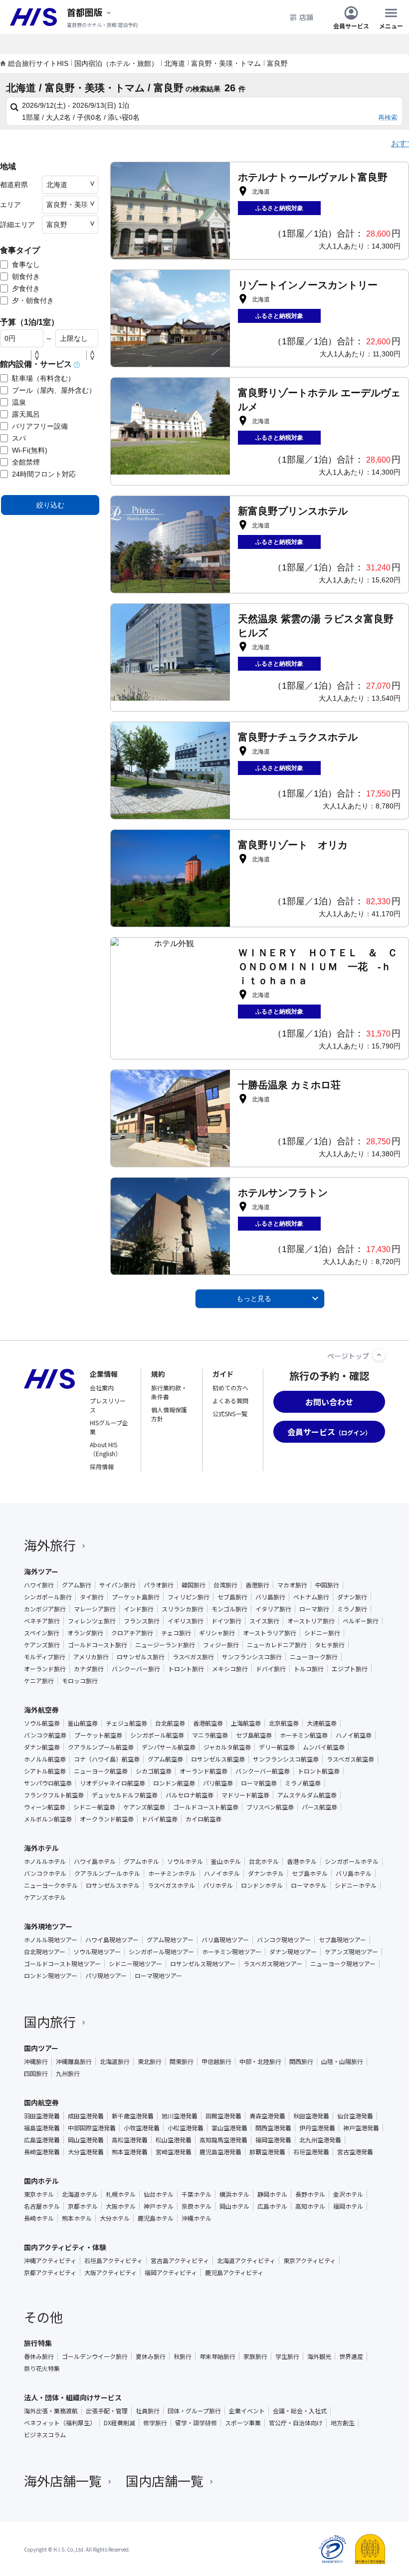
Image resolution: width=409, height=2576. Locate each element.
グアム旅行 (77, 1585)
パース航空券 (319, 1807)
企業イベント (247, 2411)
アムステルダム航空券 (307, 1795)
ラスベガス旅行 (193, 1657)
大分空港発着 (86, 2152)
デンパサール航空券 (169, 1747)
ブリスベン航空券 (270, 1807)
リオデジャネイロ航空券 (112, 1783)
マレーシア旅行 (95, 1609)
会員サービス (351, 25)
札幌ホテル (121, 2194)
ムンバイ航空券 (324, 1747)
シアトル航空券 (45, 1771)
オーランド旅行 (45, 1669)
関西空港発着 (273, 2128)
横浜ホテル (234, 2194)
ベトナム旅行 (311, 1597)
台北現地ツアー (45, 1952)
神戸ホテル (159, 2206)
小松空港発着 (186, 2128)
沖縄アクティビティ (50, 2261)
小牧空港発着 (142, 2128)
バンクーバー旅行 (136, 1669)
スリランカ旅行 (183, 1609)
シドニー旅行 (322, 1633)
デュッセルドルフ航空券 (125, 1795)
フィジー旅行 (221, 1645)
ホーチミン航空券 (304, 1735)
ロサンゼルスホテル (113, 1885)
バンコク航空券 (45, 1735)
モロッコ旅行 (80, 1681)
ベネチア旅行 (42, 1621)
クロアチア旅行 (132, 1633)
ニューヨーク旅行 (314, 1657)
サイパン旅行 (117, 1585)
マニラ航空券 (210, 1735)
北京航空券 (284, 1723)
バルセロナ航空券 (190, 1795)
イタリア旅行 (273, 1609)
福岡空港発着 (273, 2140)
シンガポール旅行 (48, 1597)
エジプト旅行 (350, 1669)
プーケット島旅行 (136, 1597)
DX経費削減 (119, 2423)
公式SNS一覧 (230, 1414)
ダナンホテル (266, 1873)
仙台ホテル (159, 2194)
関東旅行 (182, 2061)
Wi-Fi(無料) (30, 450)
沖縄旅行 (36, 2061)
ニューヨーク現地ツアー (343, 1964)
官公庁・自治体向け (296, 2423)
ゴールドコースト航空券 (206, 1807)
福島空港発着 (42, 2128)
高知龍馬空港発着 (223, 2140)
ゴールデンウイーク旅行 (95, 2356)
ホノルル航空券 (45, 1759)
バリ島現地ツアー (225, 1940)
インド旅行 (139, 1609)
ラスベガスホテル (171, 1885)
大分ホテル (115, 2218)
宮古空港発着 (355, 2152)
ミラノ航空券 (303, 1783)
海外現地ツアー (48, 1926)
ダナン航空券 (42, 1747)
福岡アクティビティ (171, 2273)
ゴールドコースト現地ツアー (62, 1964)
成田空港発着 (86, 2116)
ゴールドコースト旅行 (98, 1645)
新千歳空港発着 (133, 2116)
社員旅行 (148, 2411)
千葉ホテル (197, 2194)
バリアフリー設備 (40, 426)
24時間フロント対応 (44, 474)
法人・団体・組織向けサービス (73, 2397)
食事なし (26, 264)
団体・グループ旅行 (194, 2411)
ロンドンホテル (262, 1885)
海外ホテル (41, 1848)
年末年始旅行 (217, 2356)
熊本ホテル (77, 2218)
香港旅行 (257, 1585)
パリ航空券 (218, 1783)
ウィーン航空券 (45, 1807)
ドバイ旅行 (271, 1669)
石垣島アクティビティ (113, 2261)
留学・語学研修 (196, 2423)
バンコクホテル (45, 1873)
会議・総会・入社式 (300, 2411)
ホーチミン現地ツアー (232, 1952)
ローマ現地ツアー (158, 1976)
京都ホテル (83, 2206)
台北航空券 (170, 1723)
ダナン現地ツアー (293, 1952)
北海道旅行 (115, 2061)
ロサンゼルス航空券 (218, 1759)
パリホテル (218, 1885)
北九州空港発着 (320, 2140)
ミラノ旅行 (352, 1609)
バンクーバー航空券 (263, 1771)
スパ (19, 438)
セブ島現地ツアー (342, 1940)
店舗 (306, 17)
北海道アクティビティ (246, 2261)
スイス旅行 (264, 1621)
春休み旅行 (39, 2356)
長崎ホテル (39, 2218)
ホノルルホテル (45, 1861)
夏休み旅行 (151, 2356)
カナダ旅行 (89, 1669)
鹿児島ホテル (156, 2218)
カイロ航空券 (204, 1819)
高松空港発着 (130, 2140)
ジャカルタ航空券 (227, 1747)
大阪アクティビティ (110, 2273)
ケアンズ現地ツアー (351, 1952)
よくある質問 (230, 1401)
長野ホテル (310, 2194)
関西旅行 (301, 2061)
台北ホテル (264, 1861)
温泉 (19, 402)
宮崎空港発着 (174, 2152)
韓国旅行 (194, 1585)
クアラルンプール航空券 (101, 1747)
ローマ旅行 (314, 1609)
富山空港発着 (229, 2128)
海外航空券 (41, 1710)
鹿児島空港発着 (220, 2152)
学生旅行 (287, 2356)
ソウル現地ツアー (97, 1952)
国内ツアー (41, 2048)
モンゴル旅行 (229, 1609)
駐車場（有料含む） (43, 378)
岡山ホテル (234, 2206)
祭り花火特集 (42, 2368)
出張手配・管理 (107, 2411)
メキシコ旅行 (230, 1669)
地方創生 (343, 2423)
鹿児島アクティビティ (234, 2273)
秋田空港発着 (311, 2116)
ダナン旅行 (352, 1597)
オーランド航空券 (204, 1771)
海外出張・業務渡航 (51, 2411)
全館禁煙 (26, 462)
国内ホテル (41, 2181)
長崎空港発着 (42, 2152)
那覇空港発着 (267, 2152)
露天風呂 (26, 414)
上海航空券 (246, 1723)
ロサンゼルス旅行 (141, 1657)
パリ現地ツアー (106, 1976)
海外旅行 (50, 1545)
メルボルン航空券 (48, 1819)
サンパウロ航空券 (48, 1783)
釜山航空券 (83, 1723)
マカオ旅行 (292, 1585)
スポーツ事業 (243, 2423)
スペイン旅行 (42, 1633)
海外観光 (319, 2356)
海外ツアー (41, 1571)
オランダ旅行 (85, 1633)
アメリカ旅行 (91, 1657)
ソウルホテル (185, 1861)
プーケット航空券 (98, 1735)
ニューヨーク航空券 (101, 1771)
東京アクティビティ (309, 2261)
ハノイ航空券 (354, 1735)
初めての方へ (230, 1388)
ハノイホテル (222, 1873)
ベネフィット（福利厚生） (60, 2423)
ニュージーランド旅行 (165, 1645)
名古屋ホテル (42, 2206)
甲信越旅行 (216, 2061)
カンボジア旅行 (45, 1609)
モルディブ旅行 (45, 1657)
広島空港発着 (42, 2140)
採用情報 (102, 1466)
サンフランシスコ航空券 (286, 1759)
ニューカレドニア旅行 (277, 1645)
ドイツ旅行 (226, 1621)
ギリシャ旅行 (217, 1633)
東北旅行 (150, 2061)
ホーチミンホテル (172, 1873)
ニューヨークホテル (51, 1885)
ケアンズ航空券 (144, 1807)
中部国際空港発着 (92, 2128)
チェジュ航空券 (126, 1723)
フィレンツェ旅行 (92, 1621)
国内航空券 (41, 2102)
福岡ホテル (348, 2206)
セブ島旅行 (232, 1597)
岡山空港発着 (86, 2140)
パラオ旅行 (159, 1585)
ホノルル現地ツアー (51, 1940)
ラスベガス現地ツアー (273, 1964)
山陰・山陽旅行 (342, 2061)
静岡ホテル (272, 2194)
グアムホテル (141, 1861)
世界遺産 (351, 2356)
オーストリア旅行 (311, 1621)
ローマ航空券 (259, 1783)
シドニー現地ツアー (135, 1964)
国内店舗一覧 (165, 2480)
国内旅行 (50, 2021)
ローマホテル (309, 1885)
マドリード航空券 (245, 1795)
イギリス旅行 (186, 1621)
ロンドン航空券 (174, 1783)
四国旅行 (36, 2073)
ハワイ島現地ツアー (112, 1940)
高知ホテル (310, 2206)
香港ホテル (302, 1861)
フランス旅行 (142, 1621)
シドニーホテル (356, 1885)
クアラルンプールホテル (107, 1873)
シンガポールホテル (352, 1861)
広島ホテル (272, 2206)
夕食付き (26, 288)
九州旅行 (68, 2073)
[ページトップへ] (379, 1355)
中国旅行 (327, 1585)
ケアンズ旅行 (42, 1645)
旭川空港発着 (180, 2116)
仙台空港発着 (355, 2116)
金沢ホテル (348, 2194)
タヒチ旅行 (330, 1645)
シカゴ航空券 (154, 1771)
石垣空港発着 (311, 2152)
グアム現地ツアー (170, 1940)
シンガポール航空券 (157, 1735)
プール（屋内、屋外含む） (54, 390)
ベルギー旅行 (361, 1621)
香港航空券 (208, 1723)
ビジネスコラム (45, 2435)
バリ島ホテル (354, 1873)
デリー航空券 (277, 1747)
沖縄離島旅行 (74, 2061)
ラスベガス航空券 (350, 1759)
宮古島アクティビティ (180, 2261)
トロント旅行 (186, 1669)
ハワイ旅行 (39, 1585)
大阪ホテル (121, 2206)
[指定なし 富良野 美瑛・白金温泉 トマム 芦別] (70, 225)
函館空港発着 (223, 2116)
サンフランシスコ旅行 (252, 1657)
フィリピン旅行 (189, 1597)
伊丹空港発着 (317, 2128)
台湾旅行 (225, 1585)
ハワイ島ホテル (95, 1861)
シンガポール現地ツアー (161, 1952)
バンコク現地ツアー (284, 1940)
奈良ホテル (197, 2206)
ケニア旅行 (39, 1681)
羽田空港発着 (42, 2116)
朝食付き (26, 276)
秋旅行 (183, 2356)
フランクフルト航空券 (54, 1795)
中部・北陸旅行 (260, 2061)
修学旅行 (155, 2423)
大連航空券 (322, 1723)
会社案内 (102, 1388)
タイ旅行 (92, 1597)
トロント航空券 (319, 1771)
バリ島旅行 (270, 1597)
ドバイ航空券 (160, 1819)
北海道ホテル (80, 2194)
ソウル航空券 (42, 1723)
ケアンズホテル (45, 1897)
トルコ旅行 (309, 1669)
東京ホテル (39, 2194)
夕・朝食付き (33, 300)
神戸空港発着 (361, 2128)
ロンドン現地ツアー (51, 1976)
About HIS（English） (105, 1449)
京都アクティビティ (50, 2273)
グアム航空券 (165, 1759)
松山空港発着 (174, 2140)
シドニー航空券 (94, 1807)
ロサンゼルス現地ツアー (203, 1964)
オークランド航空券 (107, 1819)
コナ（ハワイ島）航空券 (107, 1759)
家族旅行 (255, 2356)
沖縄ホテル (197, 2218)
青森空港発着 (267, 2116)
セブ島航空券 (254, 1735)
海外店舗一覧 (63, 2480)
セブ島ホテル (310, 1873)
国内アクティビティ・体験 (65, 2247)
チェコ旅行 (176, 1633)
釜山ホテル (226, 1861)
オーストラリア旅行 (270, 1633)
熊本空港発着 (130, 2152)
